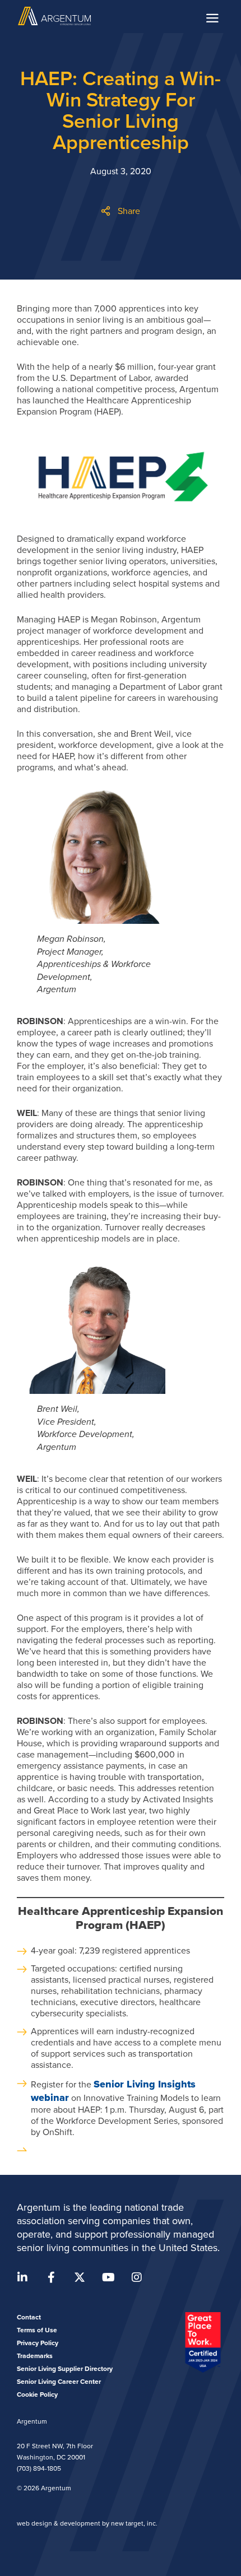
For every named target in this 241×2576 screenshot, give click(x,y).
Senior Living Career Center (59, 2382)
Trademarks (35, 2356)
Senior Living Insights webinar (113, 2091)
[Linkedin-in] (22, 2277)
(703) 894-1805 (39, 2468)
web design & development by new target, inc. (87, 2523)
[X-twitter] (80, 2277)
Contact (29, 2317)
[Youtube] (108, 2277)
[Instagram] (137, 2277)
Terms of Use (37, 2330)
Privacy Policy (38, 2343)
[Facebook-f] (51, 2277)
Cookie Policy (37, 2394)
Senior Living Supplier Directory (65, 2369)
